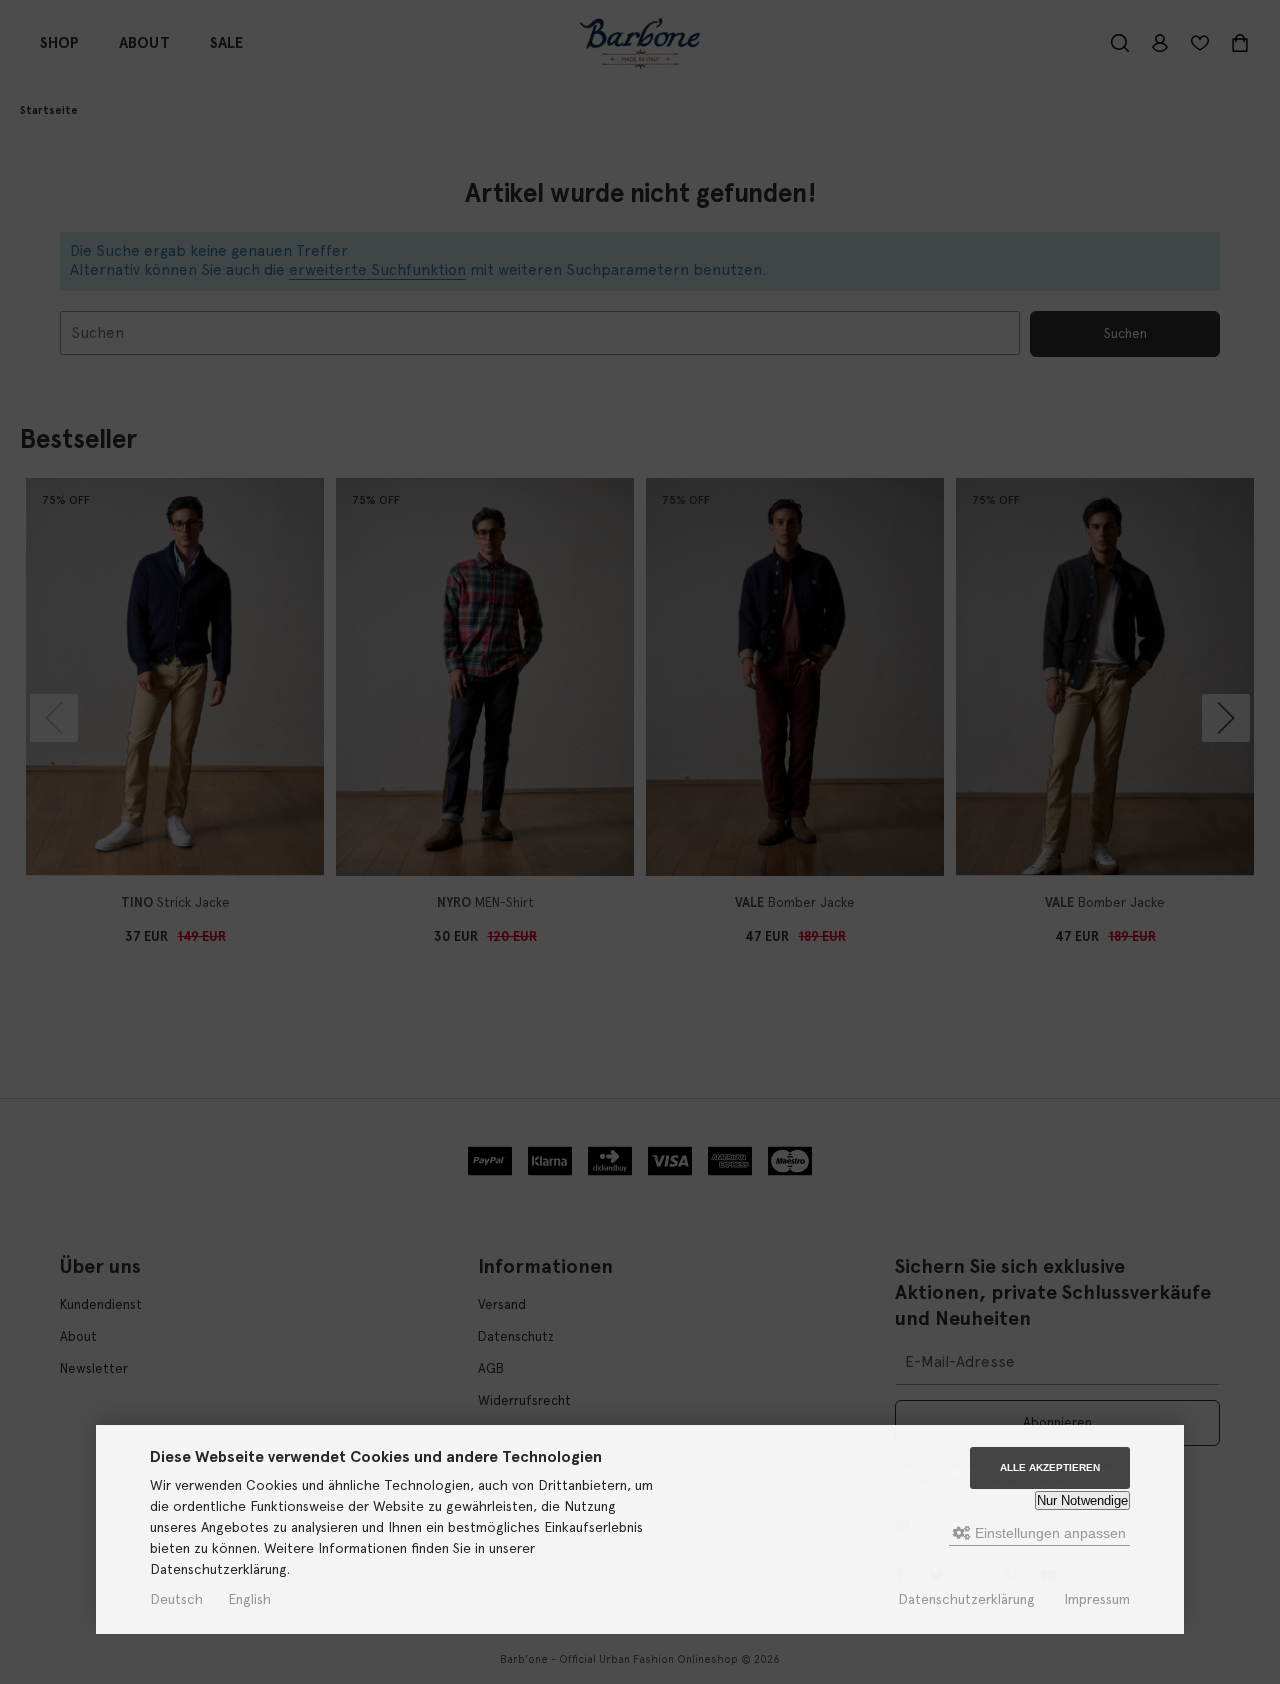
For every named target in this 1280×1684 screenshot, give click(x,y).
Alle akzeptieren (1050, 1467)
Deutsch (176, 1599)
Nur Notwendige (1082, 1500)
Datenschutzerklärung (966, 1599)
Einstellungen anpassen (1048, 1533)
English (249, 1599)
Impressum (1097, 1599)
